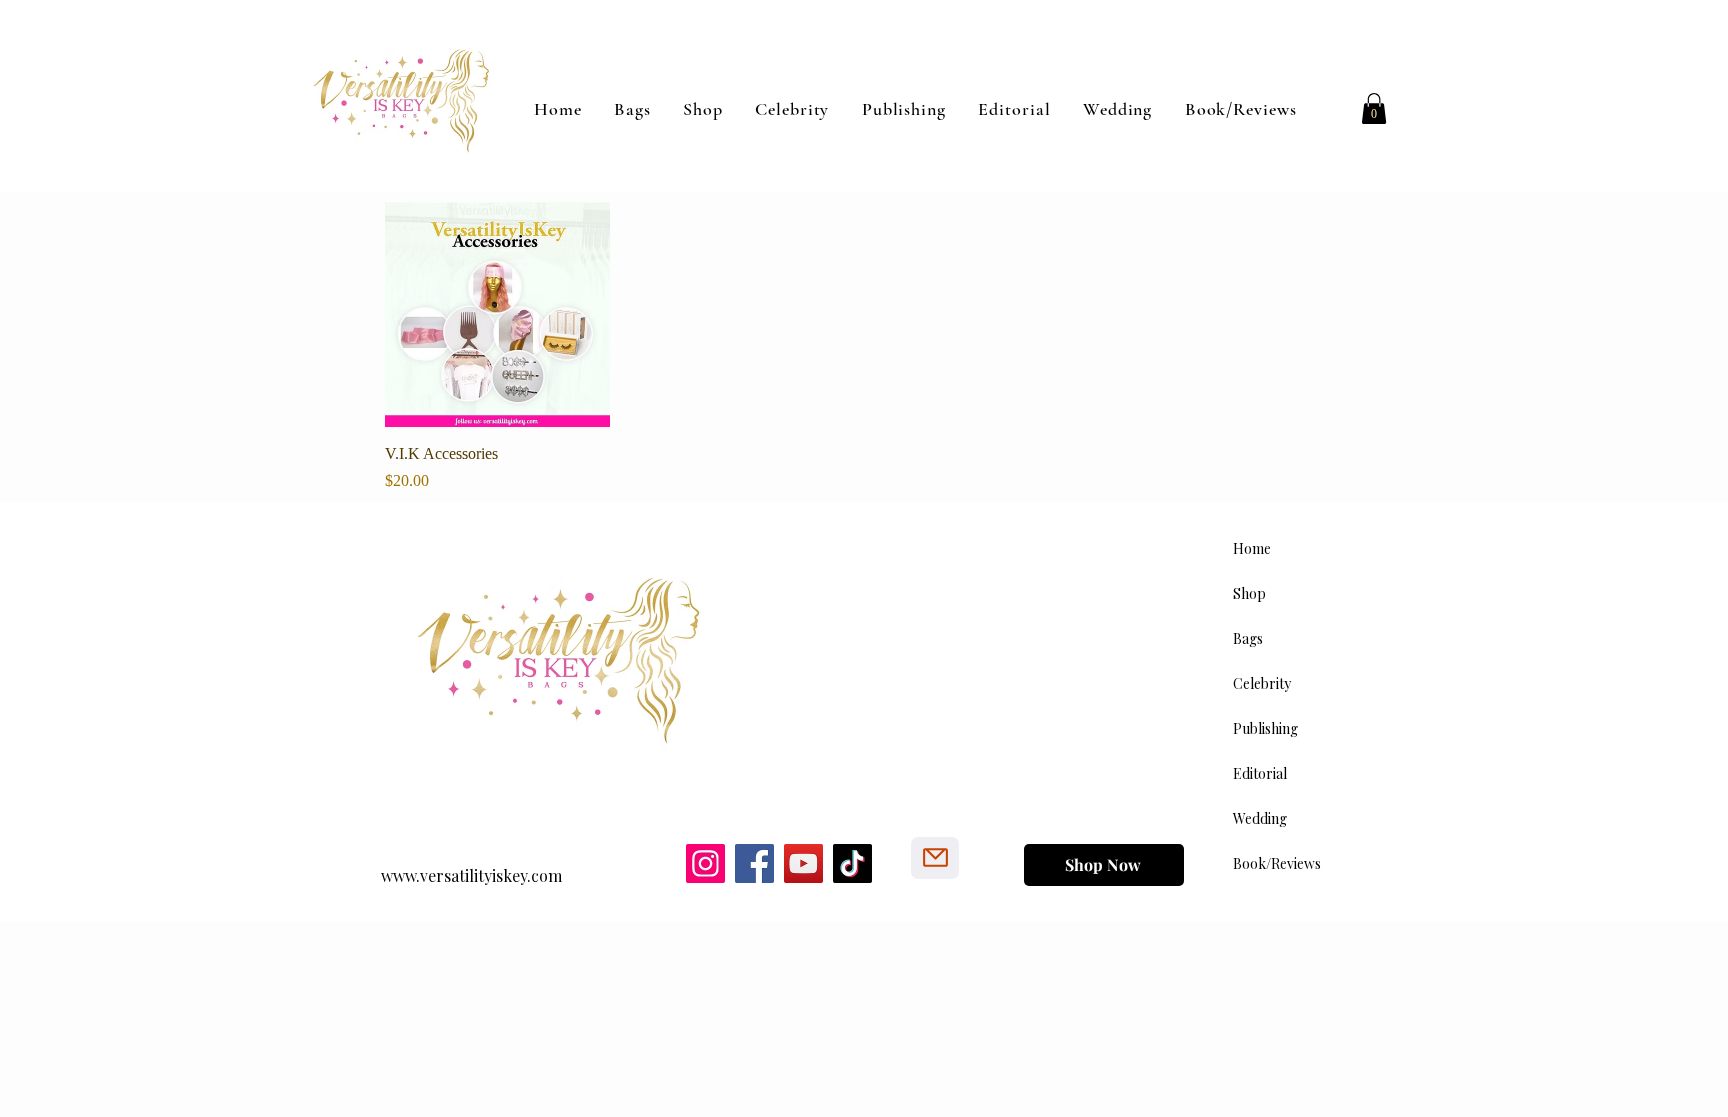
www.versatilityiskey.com (471, 875)
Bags (1248, 638)
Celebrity (1262, 683)
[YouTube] (803, 863)
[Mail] (935, 858)
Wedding (1260, 818)
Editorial (1260, 773)
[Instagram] (705, 863)
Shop (1249, 593)
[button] (1374, 108)
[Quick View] (497, 314)
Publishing (1265, 728)
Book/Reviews (1277, 863)
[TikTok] (852, 863)
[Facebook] (754, 863)
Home (1252, 548)
